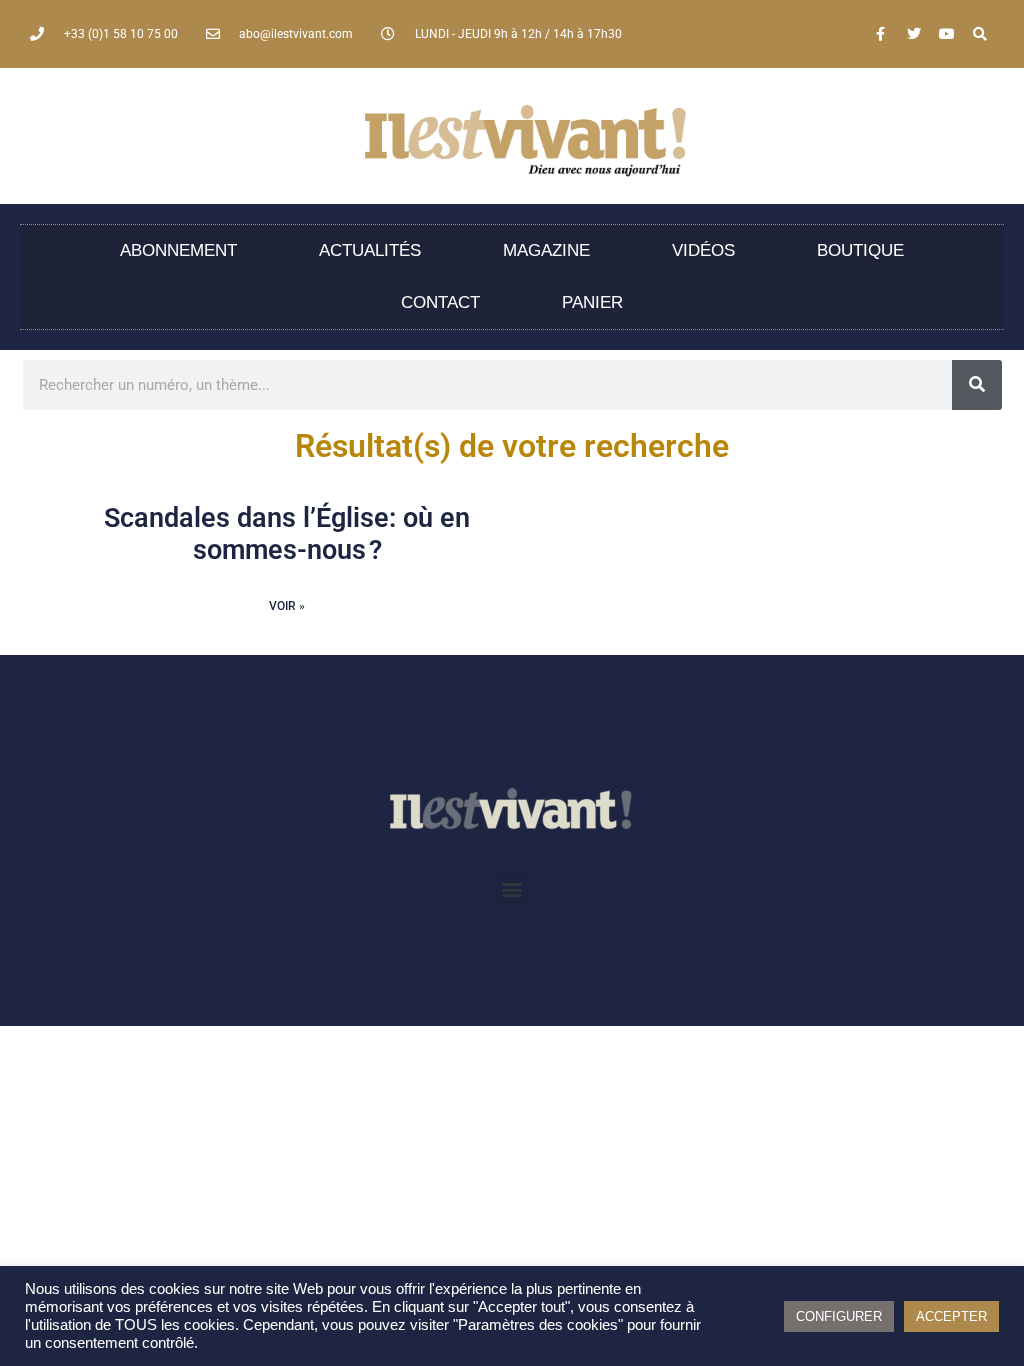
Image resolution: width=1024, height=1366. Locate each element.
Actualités (370, 250)
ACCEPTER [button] (951, 1316)
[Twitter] (914, 34)
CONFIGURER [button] (839, 1316)
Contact (440, 302)
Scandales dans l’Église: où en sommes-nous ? (287, 534)
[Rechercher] (977, 385)
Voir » (287, 606)
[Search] (980, 34)
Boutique (860, 250)
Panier (592, 302)
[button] (512, 889)
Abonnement (178, 250)
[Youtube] (947, 34)
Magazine (546, 250)
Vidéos (703, 250)
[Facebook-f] (881, 34)
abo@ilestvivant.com (296, 34)
